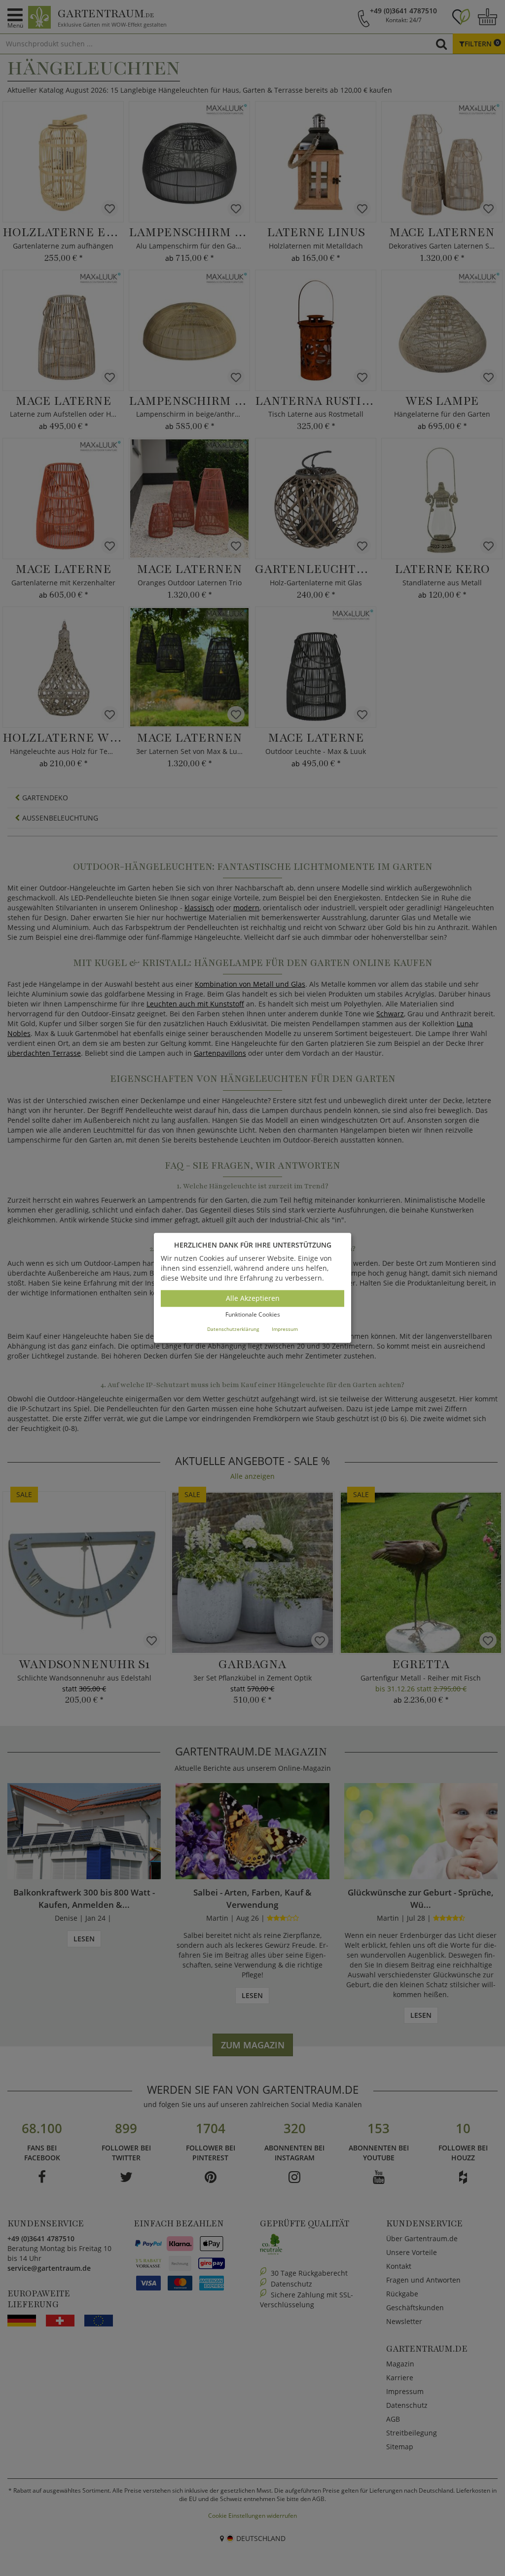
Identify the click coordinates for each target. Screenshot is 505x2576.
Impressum (285, 1329)
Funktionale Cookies (253, 1314)
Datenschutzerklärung (233, 1329)
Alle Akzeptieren (253, 1298)
